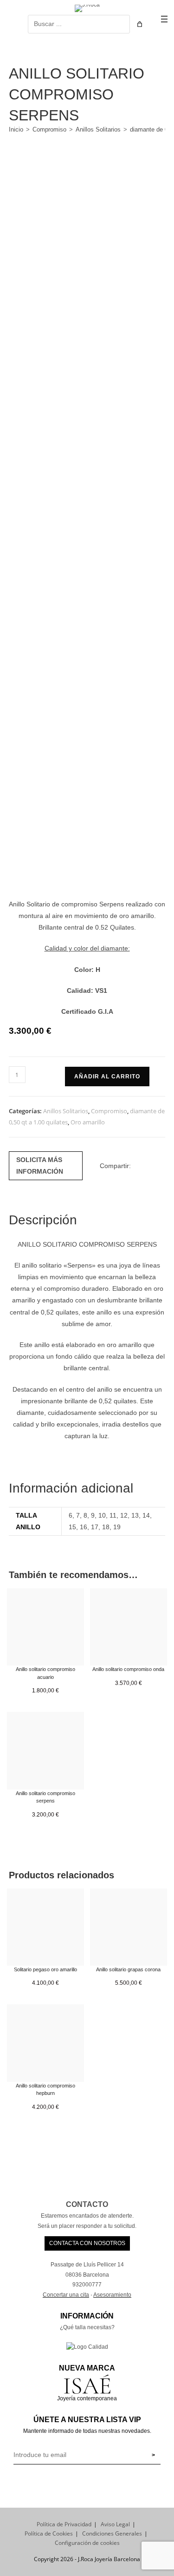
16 (84, 1527)
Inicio (16, 129)
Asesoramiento (112, 2295)
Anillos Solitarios (98, 129)
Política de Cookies (49, 2533)
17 (95, 1527)
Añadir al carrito (107, 1077)
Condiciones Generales (112, 2533)
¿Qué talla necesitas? (87, 2327)
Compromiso (49, 129)
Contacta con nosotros (87, 2243)
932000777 (87, 2285)
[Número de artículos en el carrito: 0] (140, 24)
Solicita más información (40, 1166)
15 (72, 1527)
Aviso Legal (115, 2524)
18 (106, 1527)
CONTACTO (87, 2204)
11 (113, 1515)
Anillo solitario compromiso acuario (45, 1673)
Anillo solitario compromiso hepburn (45, 2090)
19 (117, 1527)
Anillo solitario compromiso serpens (45, 1797)
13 (135, 1515)
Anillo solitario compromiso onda (128, 1669)
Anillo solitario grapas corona (128, 1969)
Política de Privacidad (64, 2524)
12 (124, 1515)
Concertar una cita (66, 2295)
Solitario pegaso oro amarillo (45, 1969)
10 (102, 1515)
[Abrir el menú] (164, 19)
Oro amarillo (88, 1122)
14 (146, 1515)
